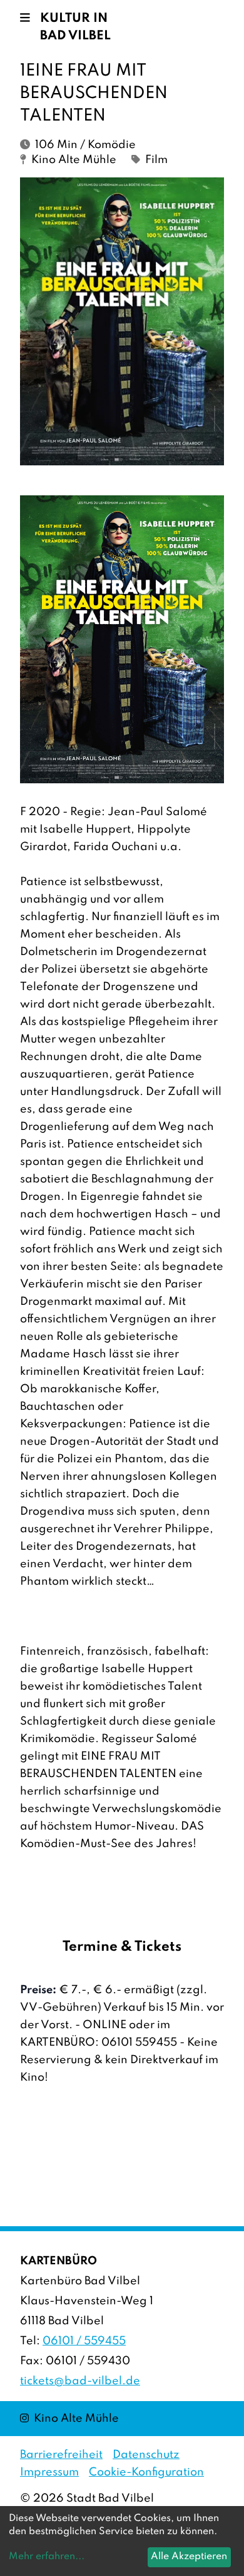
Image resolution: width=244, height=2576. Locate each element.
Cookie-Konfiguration (146, 2472)
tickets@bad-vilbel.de (80, 2381)
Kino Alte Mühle (69, 2418)
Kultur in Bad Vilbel (75, 27)
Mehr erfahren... (47, 2557)
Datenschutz (146, 2455)
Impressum (49, 2472)
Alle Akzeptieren (189, 2557)
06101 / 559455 (84, 2341)
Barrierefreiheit (61, 2455)
